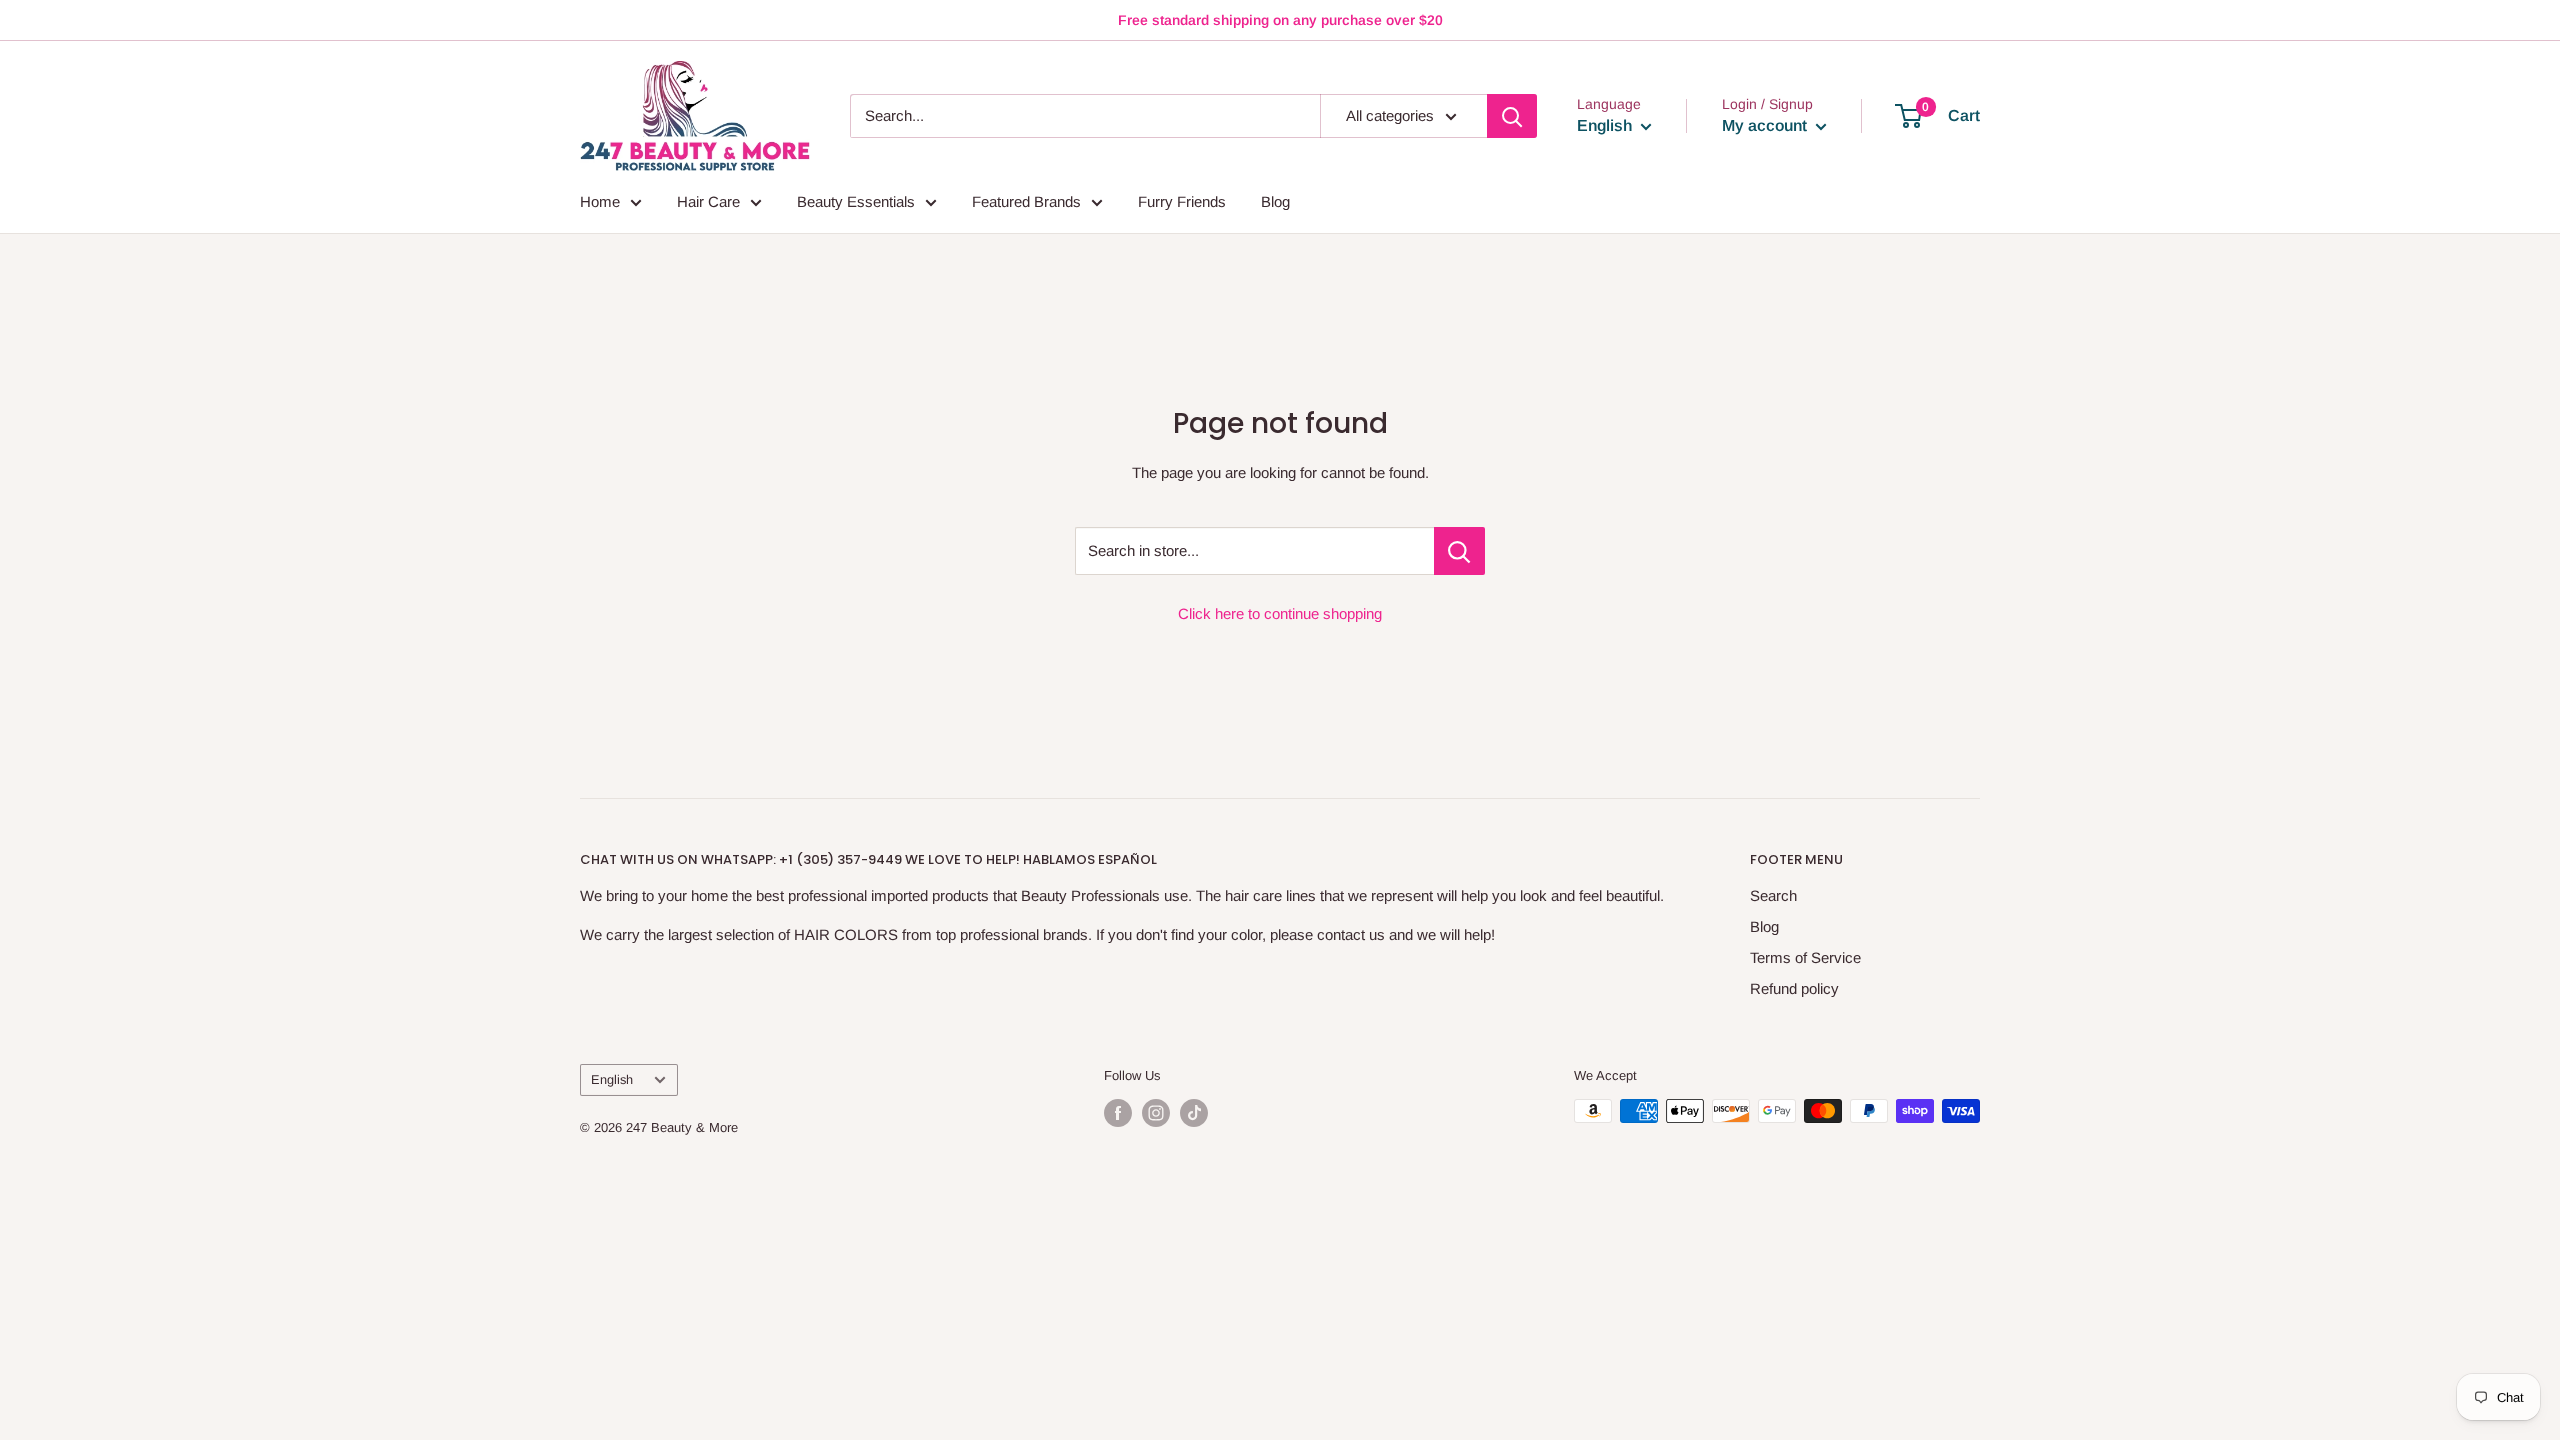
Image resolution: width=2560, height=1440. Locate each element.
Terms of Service (1805, 957)
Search (1773, 895)
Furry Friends (1182, 201)
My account (1766, 125)
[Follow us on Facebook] (1118, 1113)
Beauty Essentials (856, 201)
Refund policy (1794, 988)
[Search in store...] (1459, 551)
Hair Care (708, 201)
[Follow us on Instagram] (1156, 1113)
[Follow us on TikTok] (1194, 1113)
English (612, 1079)
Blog (1275, 201)
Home (600, 201)
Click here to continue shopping (1280, 613)
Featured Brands (1026, 201)
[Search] (1512, 116)
